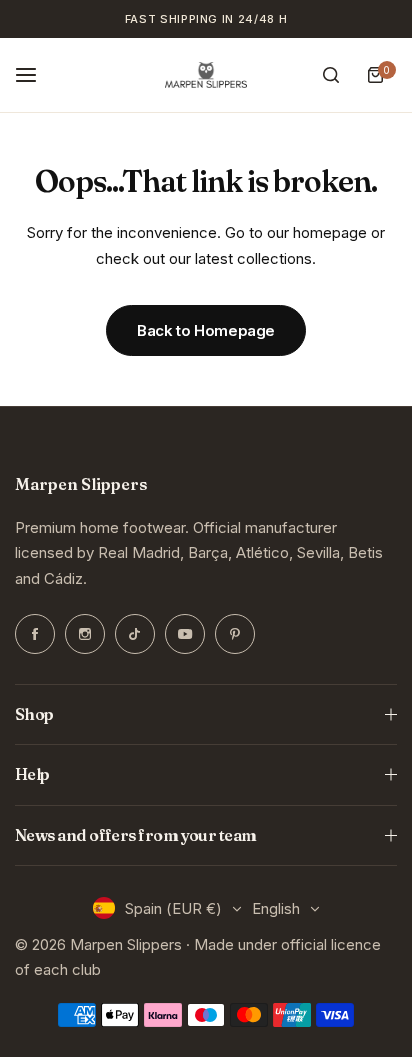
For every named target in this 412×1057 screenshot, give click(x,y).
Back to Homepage (206, 330)
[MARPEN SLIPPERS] (206, 75)
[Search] (331, 75)
